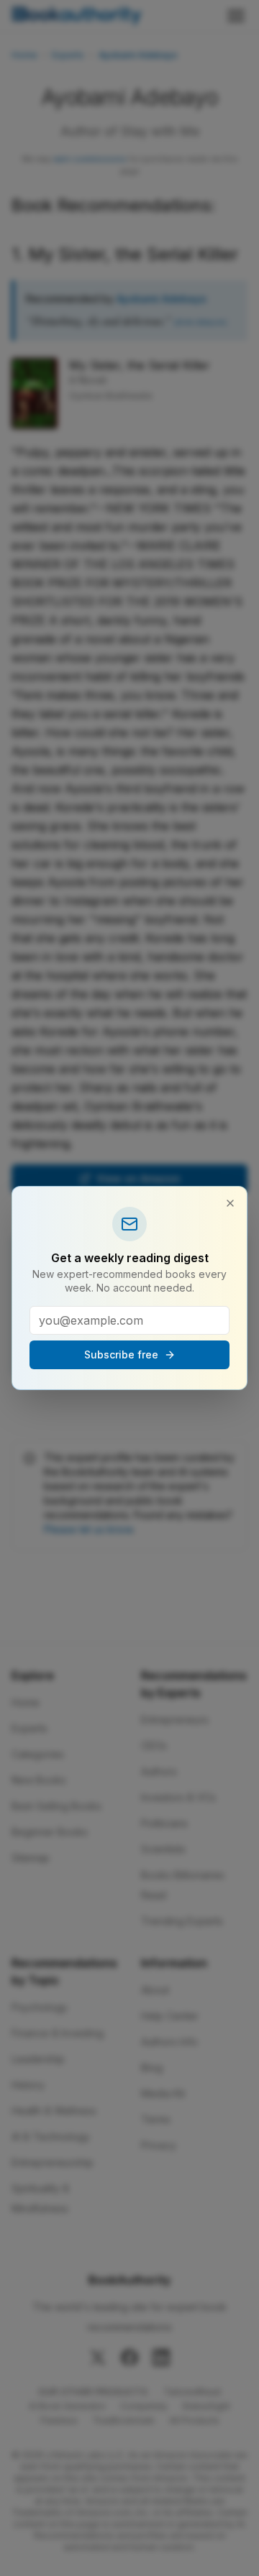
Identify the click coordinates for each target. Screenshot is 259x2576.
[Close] (230, 1203)
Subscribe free (121, 1354)
